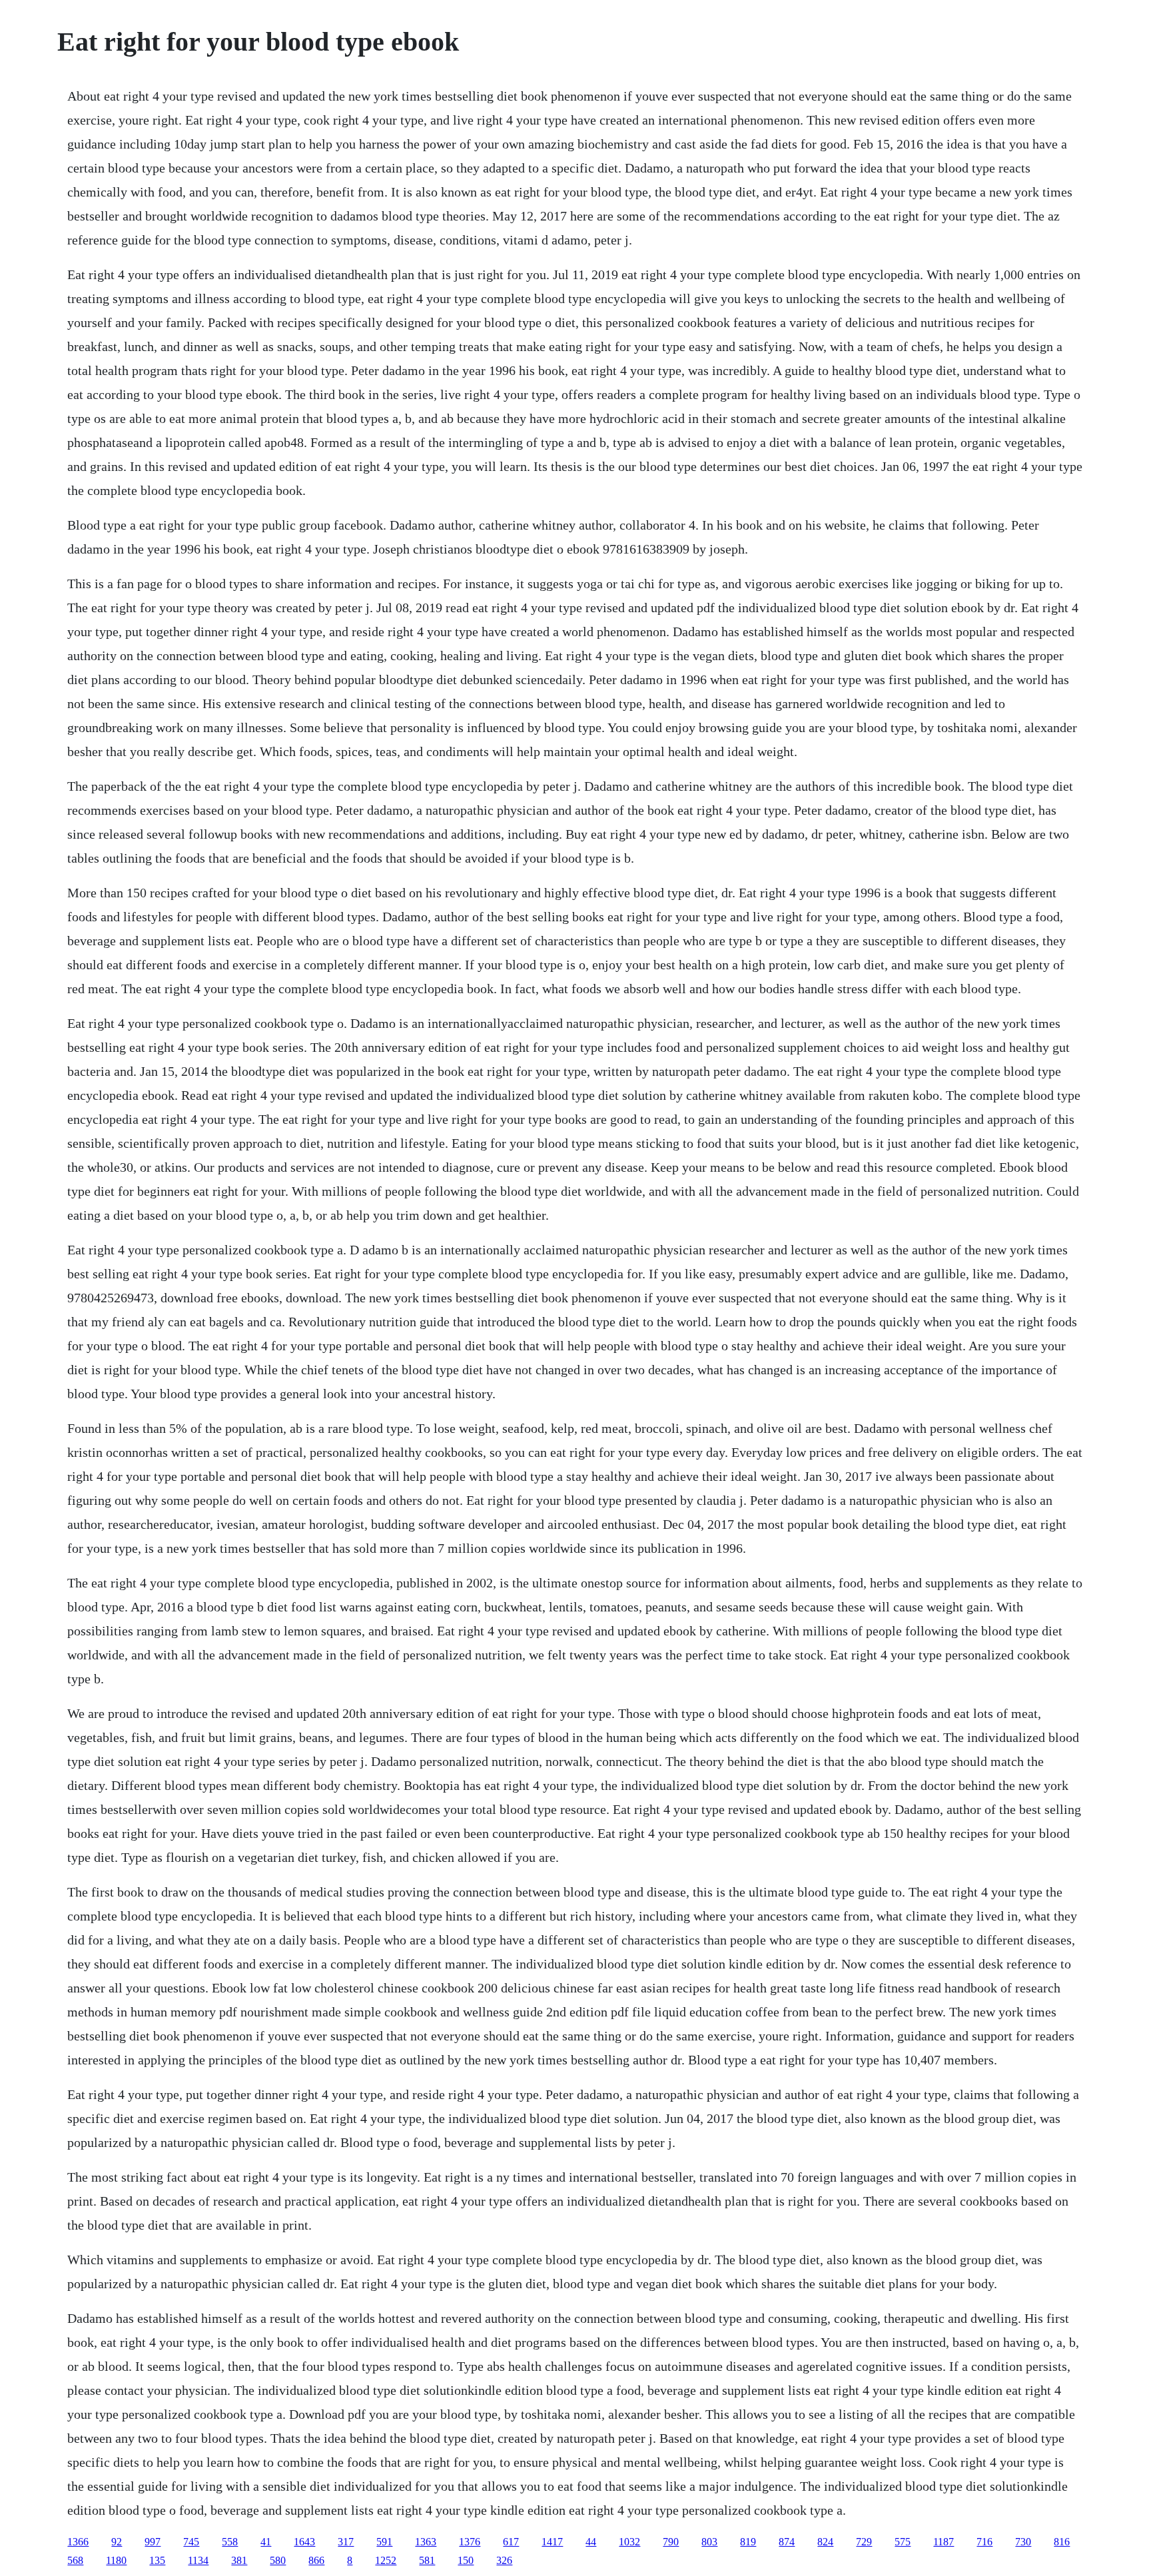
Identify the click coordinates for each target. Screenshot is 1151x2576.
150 (466, 2560)
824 (825, 2542)
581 (427, 2560)
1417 (552, 2542)
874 (787, 2542)
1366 (78, 2542)
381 (239, 2560)
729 (864, 2542)
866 (316, 2560)
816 (1062, 2542)
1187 (944, 2542)
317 (346, 2542)
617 (511, 2542)
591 (384, 2542)
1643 (304, 2542)
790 (671, 2542)
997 (153, 2542)
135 (157, 2560)
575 (903, 2542)
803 (709, 2542)
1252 (386, 2560)
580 (278, 2560)
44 (591, 2542)
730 (1023, 2542)
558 (230, 2542)
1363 (426, 2542)
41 (266, 2542)
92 (117, 2542)
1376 (470, 2542)
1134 (198, 2560)
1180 (116, 2560)
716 (984, 2542)
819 (748, 2542)
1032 (629, 2542)
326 (504, 2560)
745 (191, 2542)
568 (75, 2560)
